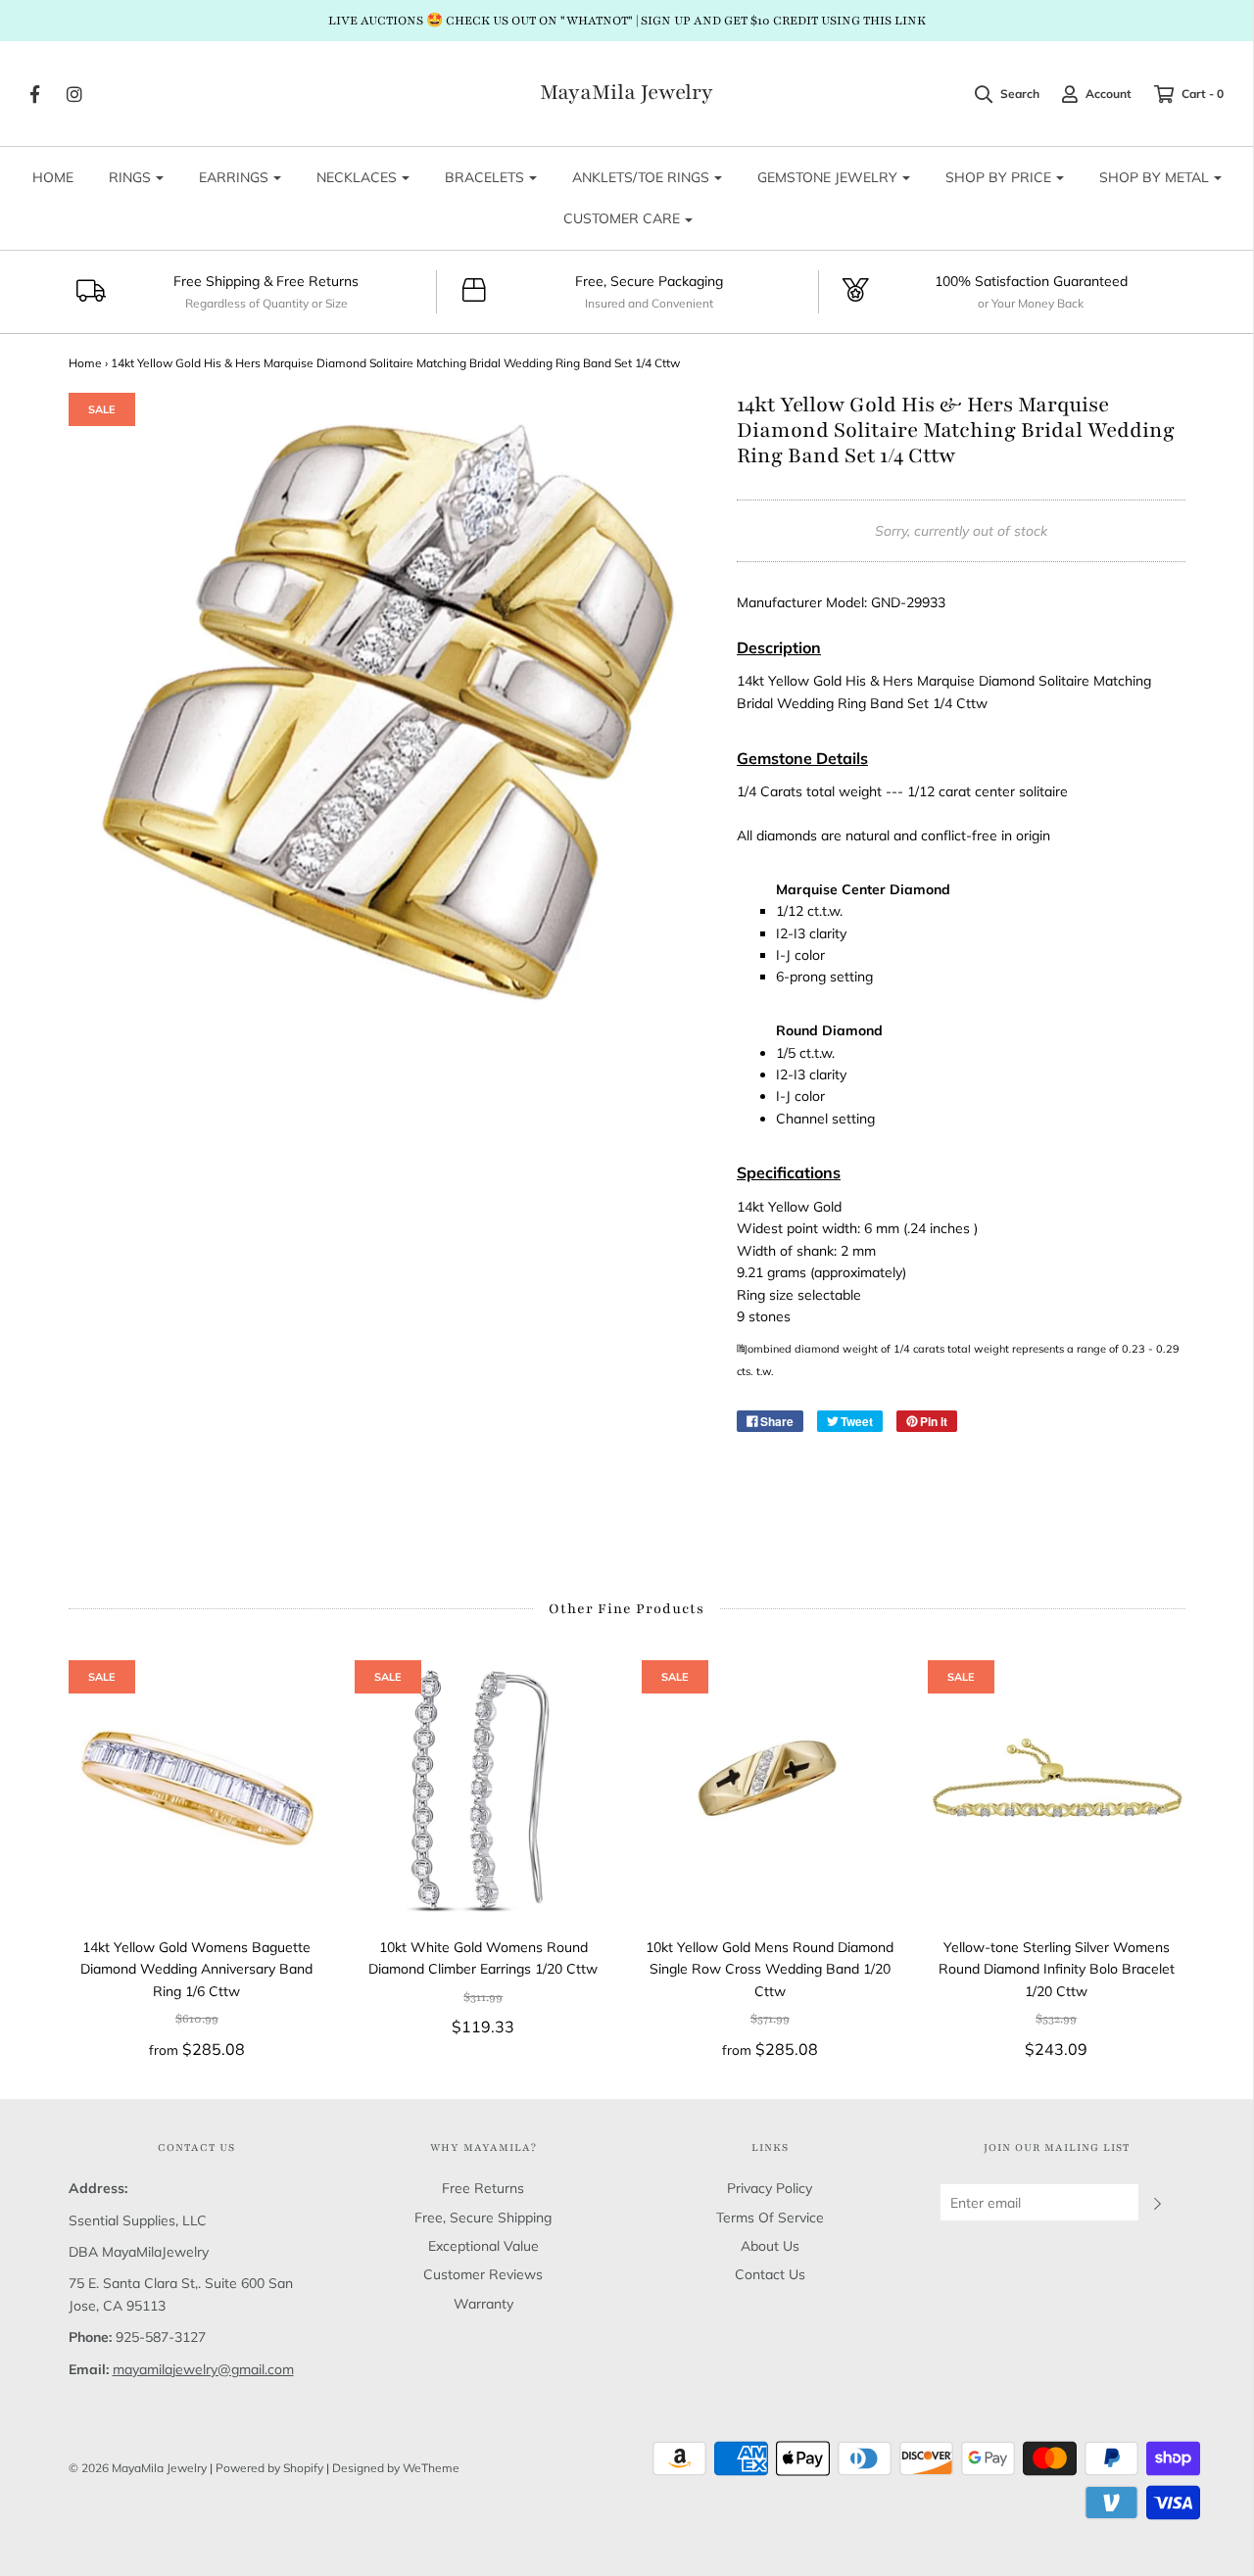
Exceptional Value (483, 2246)
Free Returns (483, 2188)
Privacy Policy (770, 2188)
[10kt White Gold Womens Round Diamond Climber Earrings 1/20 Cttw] (483, 1789)
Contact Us (770, 2274)
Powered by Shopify (269, 2468)
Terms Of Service (770, 2218)
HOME (53, 177)
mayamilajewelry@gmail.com (203, 2369)
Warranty (483, 2304)
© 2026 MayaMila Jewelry (138, 2468)
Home (85, 363)
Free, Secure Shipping (483, 2218)
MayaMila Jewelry (627, 93)
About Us (770, 2246)
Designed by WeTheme (396, 2468)
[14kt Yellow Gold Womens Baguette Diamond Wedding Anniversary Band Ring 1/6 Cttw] (197, 1789)
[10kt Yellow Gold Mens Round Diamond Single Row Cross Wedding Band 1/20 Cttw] (771, 1789)
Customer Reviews (483, 2274)
